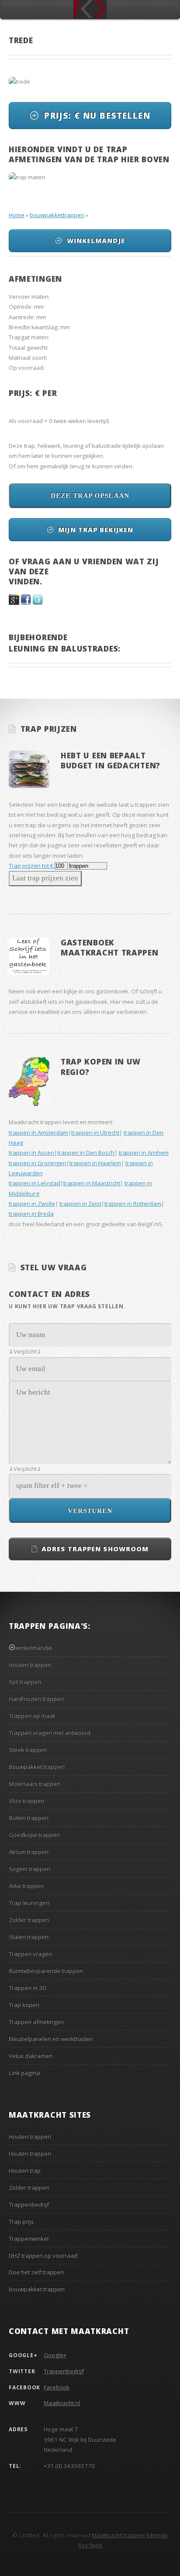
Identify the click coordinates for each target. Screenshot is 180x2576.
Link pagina (24, 2073)
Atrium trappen (29, 1852)
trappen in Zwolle (32, 1204)
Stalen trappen (29, 1937)
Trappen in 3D (28, 1988)
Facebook (57, 2387)
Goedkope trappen (34, 1835)
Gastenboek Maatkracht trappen (109, 947)
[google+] (14, 603)
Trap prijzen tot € (32, 866)
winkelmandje (96, 240)
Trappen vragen (30, 1954)
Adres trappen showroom (95, 1549)
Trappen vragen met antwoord (50, 1733)
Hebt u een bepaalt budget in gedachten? (111, 760)
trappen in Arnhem (144, 1153)
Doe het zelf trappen (36, 2272)
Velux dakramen (31, 2056)
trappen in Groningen (38, 1163)
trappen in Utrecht (95, 1133)
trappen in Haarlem (95, 1163)
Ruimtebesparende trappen (46, 1971)
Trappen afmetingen (36, 2022)
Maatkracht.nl (62, 2403)
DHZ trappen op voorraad (43, 2255)
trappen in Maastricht (92, 1183)
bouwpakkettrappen (57, 215)
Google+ (55, 2355)
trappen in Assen (31, 1153)
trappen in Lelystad (35, 1183)
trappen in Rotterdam (133, 1204)
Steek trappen (28, 1750)
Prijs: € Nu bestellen (97, 116)
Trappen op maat (32, 1716)
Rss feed (90, 2545)
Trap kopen (24, 2005)
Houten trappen (30, 1665)
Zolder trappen (29, 1920)
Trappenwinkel (29, 2238)
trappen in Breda (31, 1214)
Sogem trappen (29, 1869)
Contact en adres (49, 1294)
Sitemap (157, 2535)
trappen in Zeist (80, 1204)
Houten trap (25, 2170)
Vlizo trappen (26, 1801)
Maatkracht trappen (118, 2535)
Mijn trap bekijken (96, 529)
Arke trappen (26, 1886)
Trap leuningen (29, 1903)
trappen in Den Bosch (86, 1153)
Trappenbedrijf (29, 2204)
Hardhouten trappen (36, 1699)
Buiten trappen (29, 1818)
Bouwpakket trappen (37, 1767)
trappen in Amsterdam (38, 1133)
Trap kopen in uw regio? (101, 1066)
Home (17, 215)
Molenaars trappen (35, 1784)
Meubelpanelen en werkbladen (51, 2039)
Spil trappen (25, 1682)
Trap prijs (21, 2221)
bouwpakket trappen (37, 2289)
